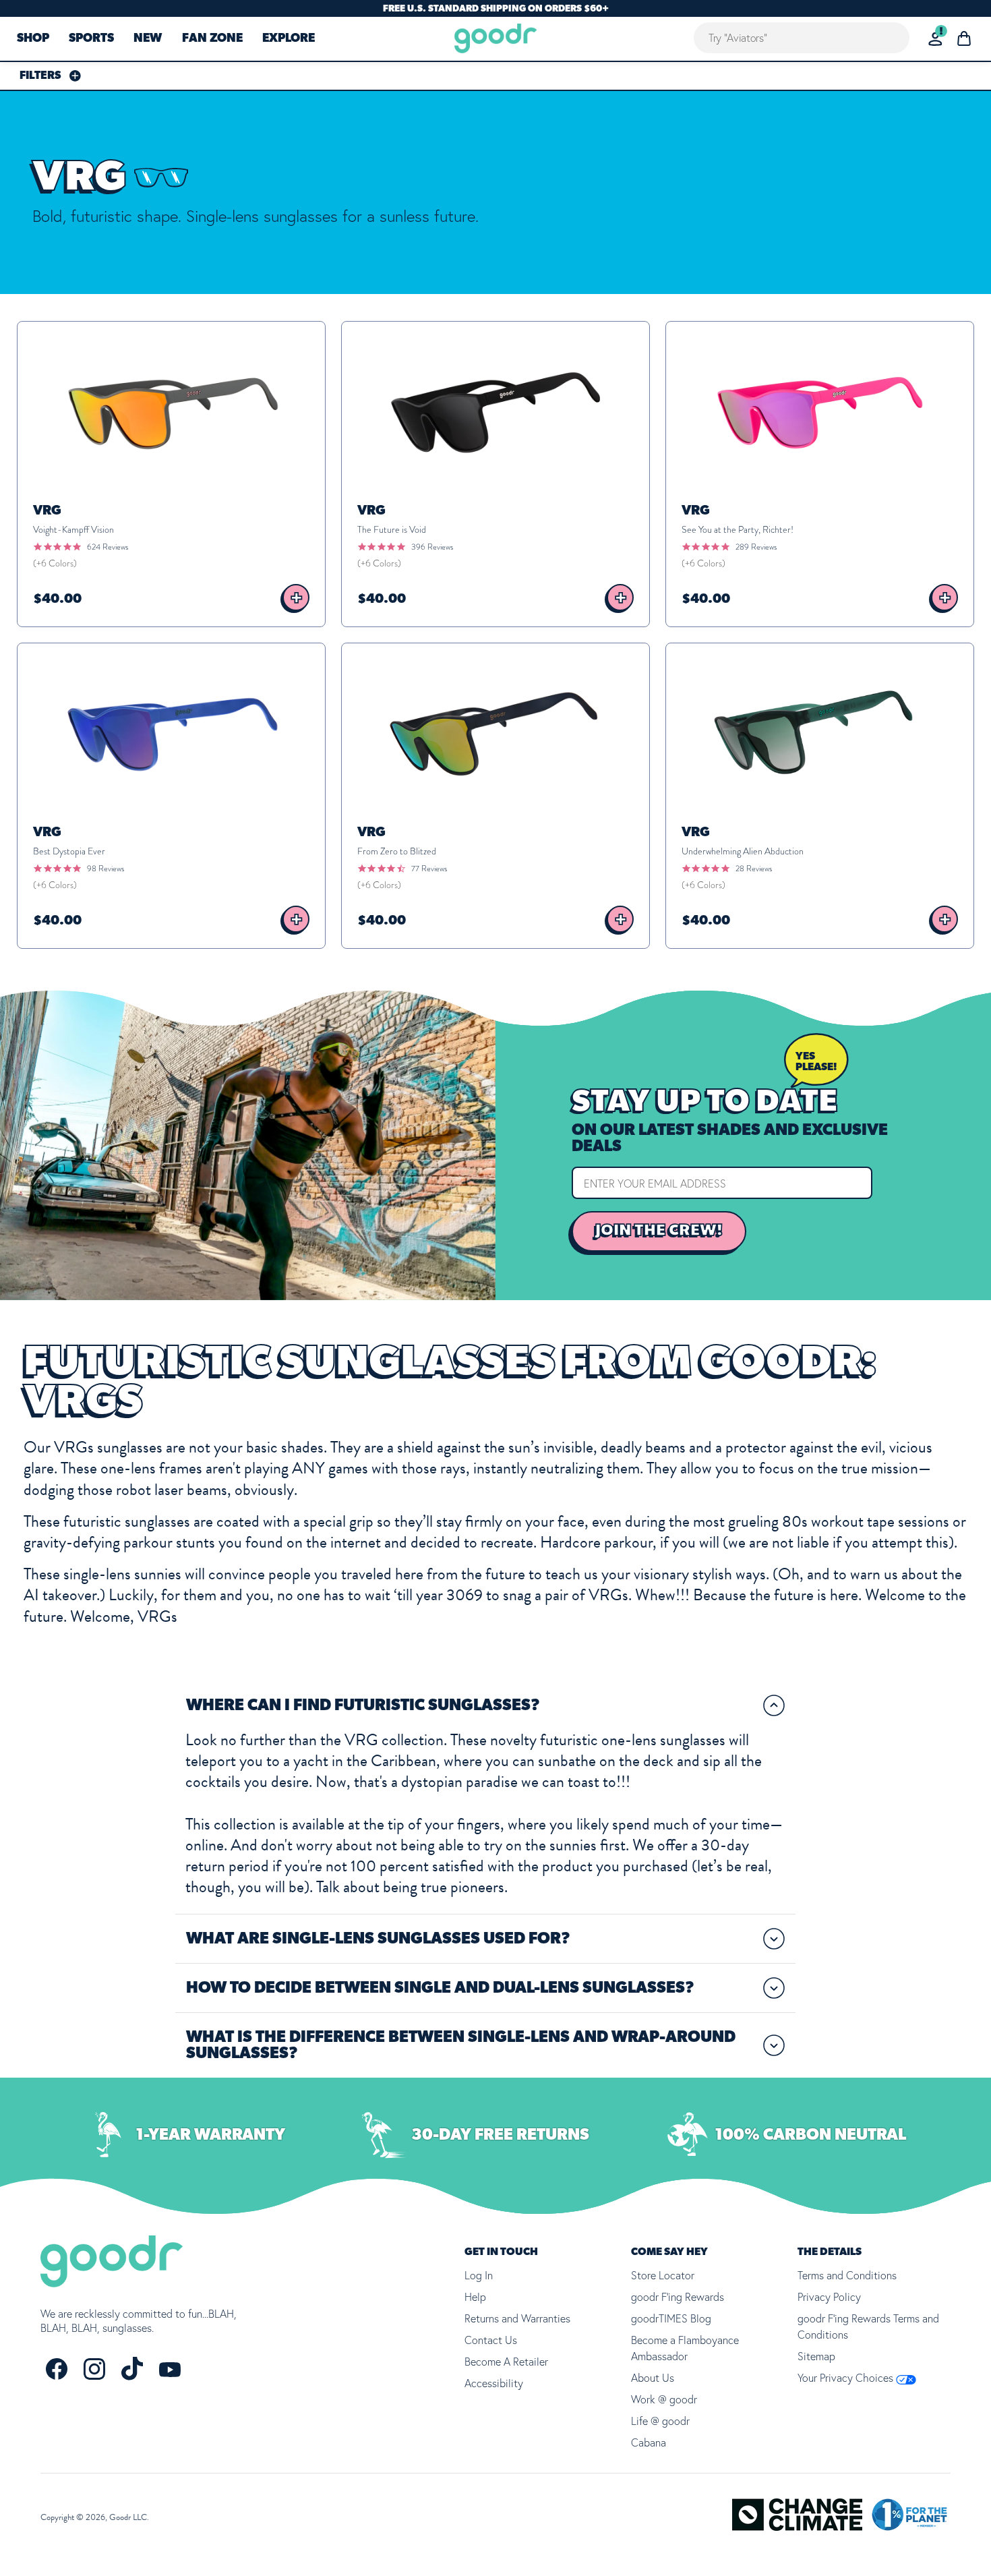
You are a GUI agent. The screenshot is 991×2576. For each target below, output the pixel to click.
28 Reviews (754, 869)
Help (475, 2297)
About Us (653, 2378)
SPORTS (91, 39)
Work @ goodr (664, 2399)
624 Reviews (108, 547)
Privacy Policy (829, 2297)
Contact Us (491, 2340)
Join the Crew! (659, 1231)
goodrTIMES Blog (671, 2318)
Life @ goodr (660, 2421)
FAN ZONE (212, 39)
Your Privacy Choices (847, 2378)
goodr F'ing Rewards (678, 2297)
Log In (479, 2275)
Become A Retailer (506, 2362)
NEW (148, 39)
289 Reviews (756, 547)
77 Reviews (429, 869)
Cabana (649, 2442)
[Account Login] (935, 39)
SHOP (33, 39)
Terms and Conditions (847, 2275)
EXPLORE (289, 39)
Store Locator (663, 2275)
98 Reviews (106, 869)
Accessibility (494, 2383)
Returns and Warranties (517, 2318)
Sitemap (816, 2356)
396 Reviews (432, 547)
